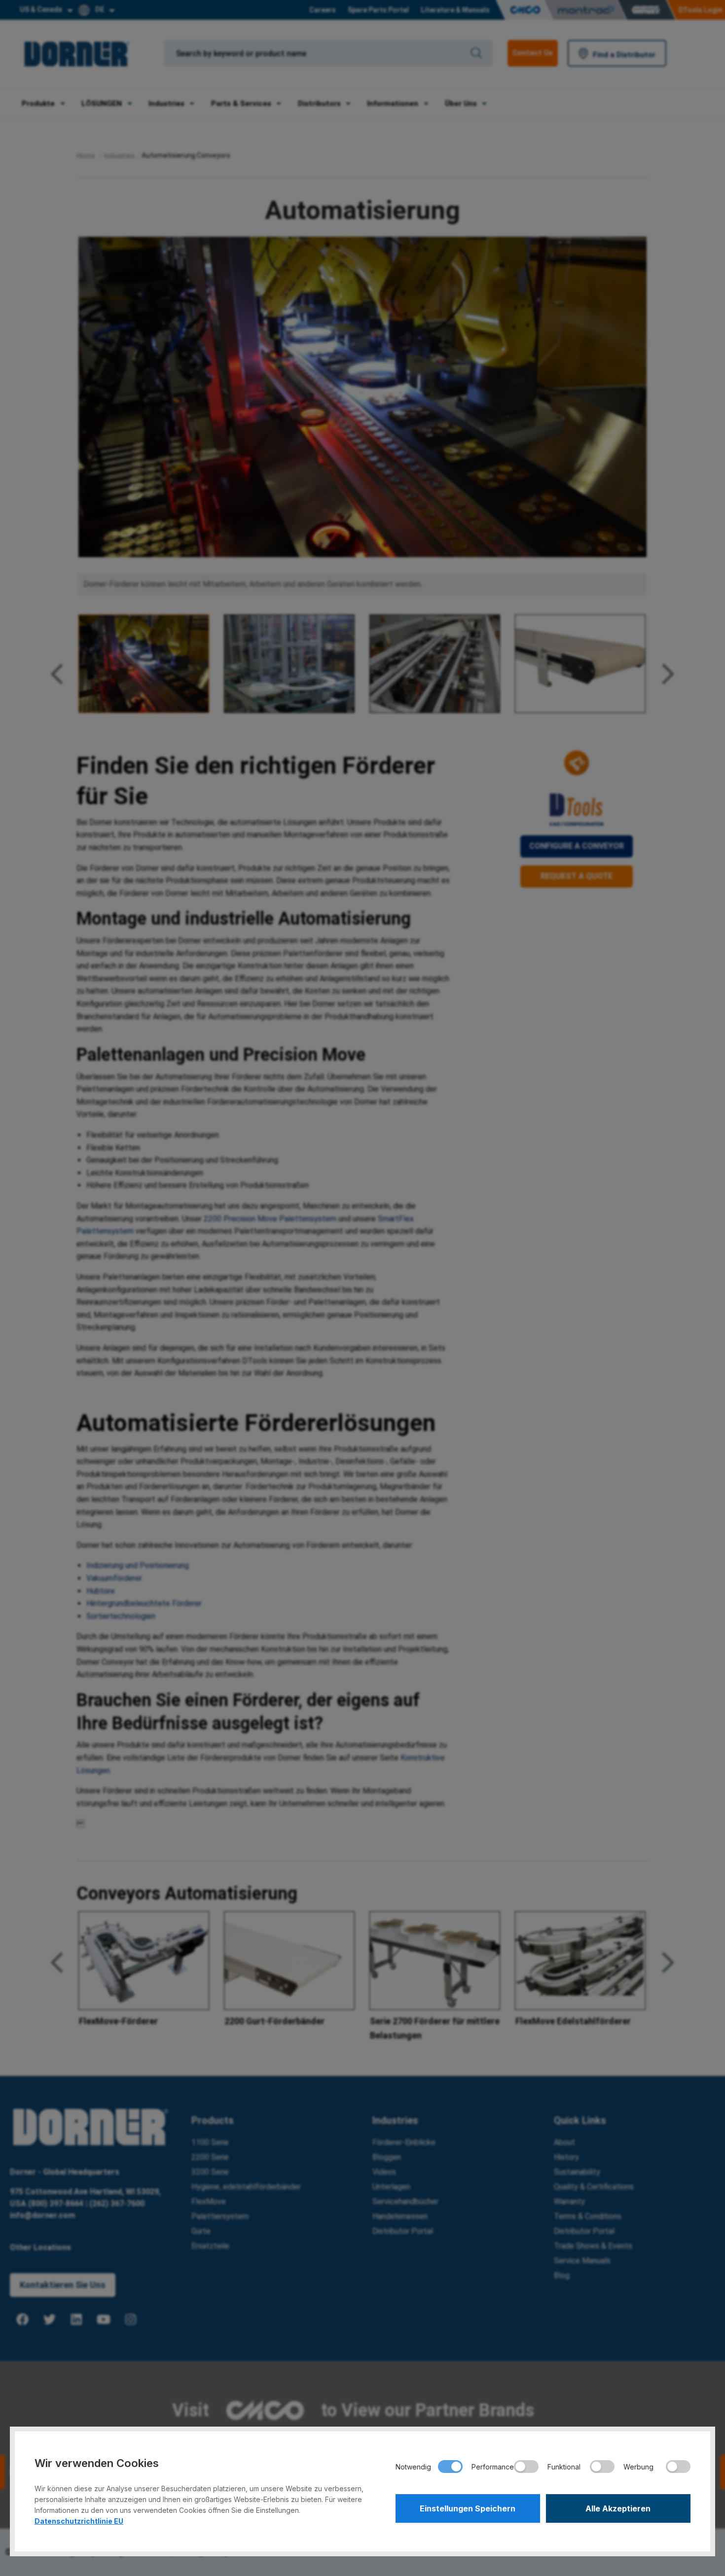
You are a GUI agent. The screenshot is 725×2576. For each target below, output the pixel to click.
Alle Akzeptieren (618, 2508)
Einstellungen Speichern (468, 2508)
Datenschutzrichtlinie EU (79, 2521)
